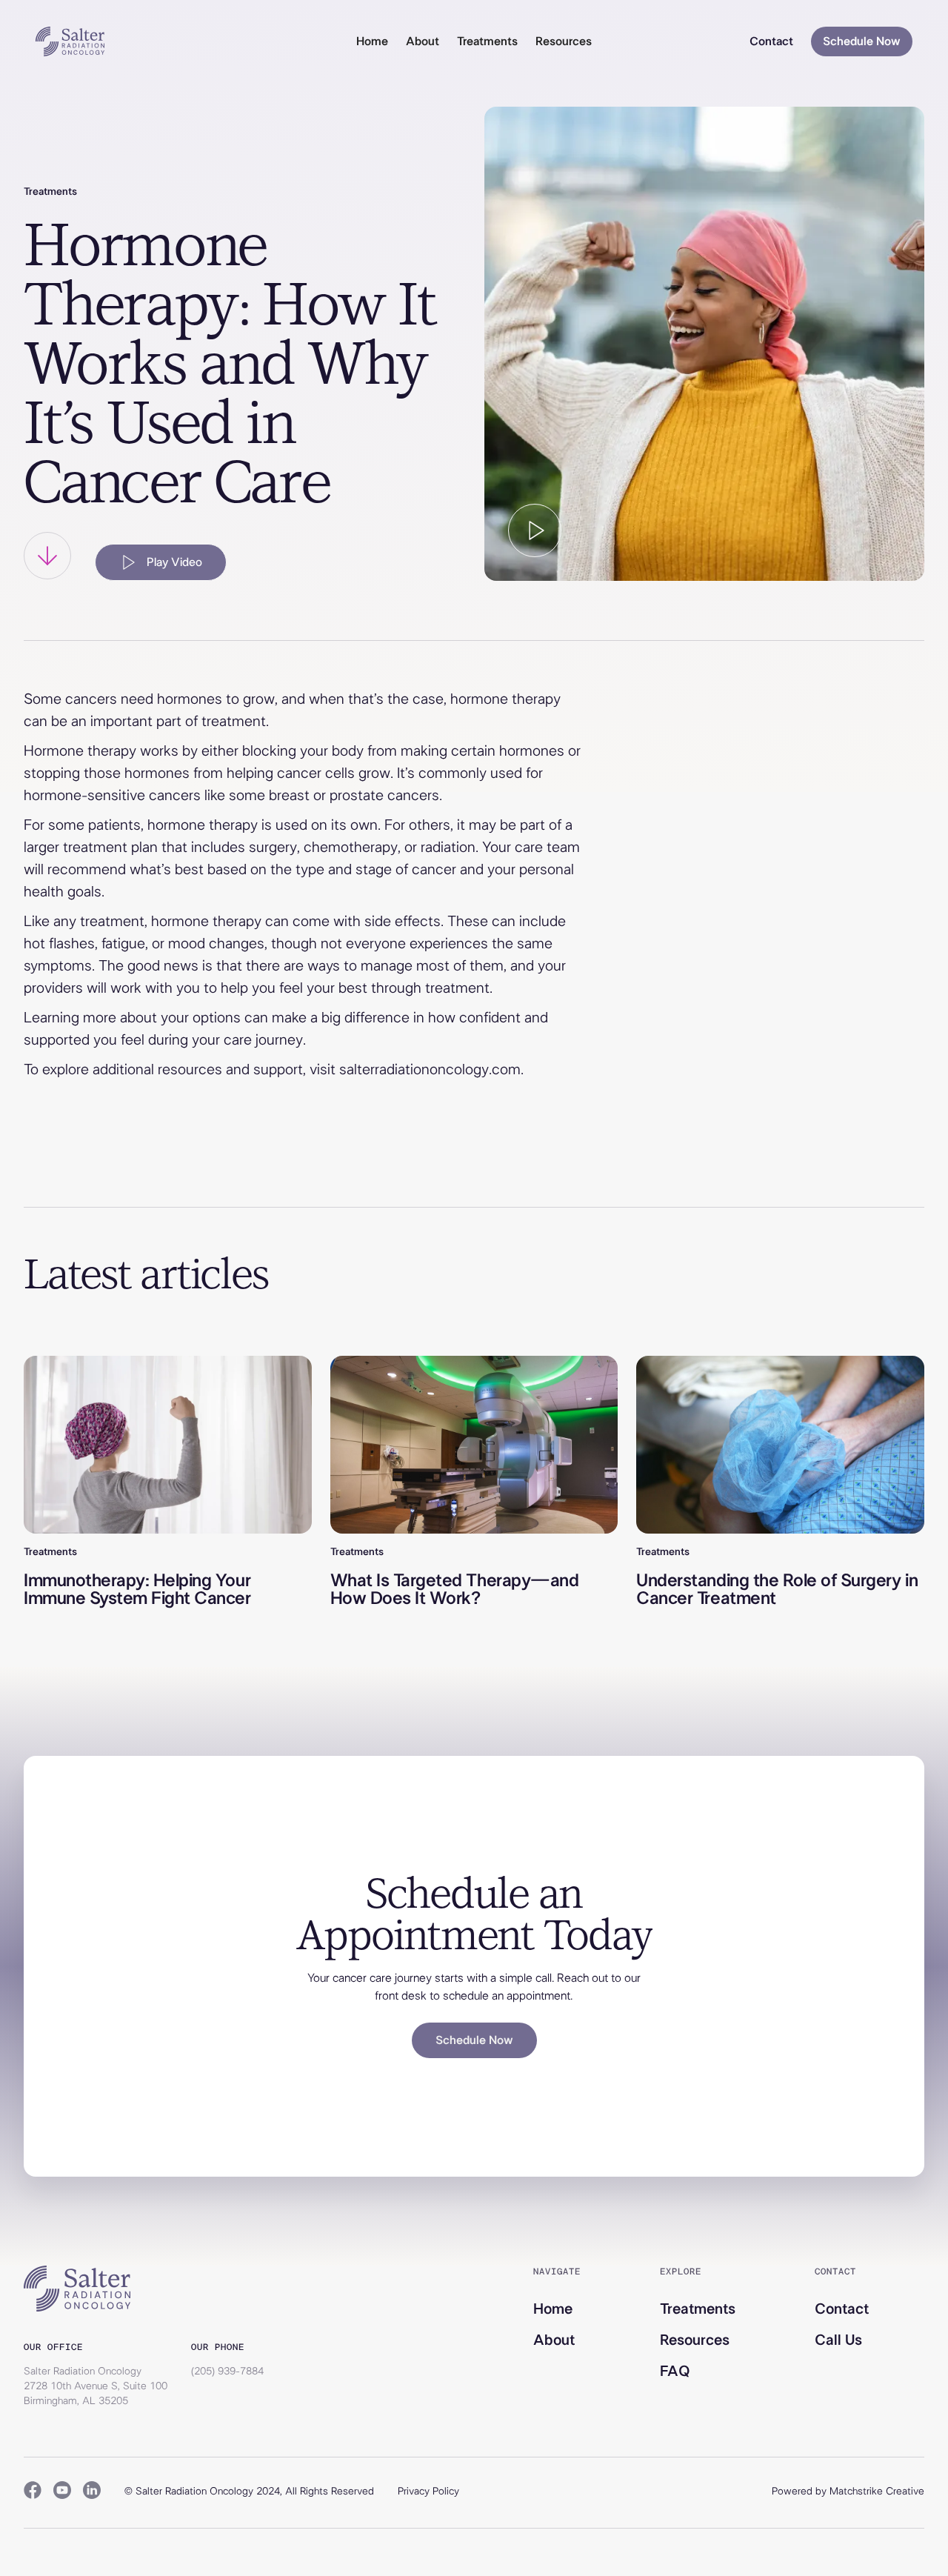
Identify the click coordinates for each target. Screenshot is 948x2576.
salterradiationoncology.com (430, 1070)
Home (372, 41)
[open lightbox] (535, 530)
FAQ (675, 2372)
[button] (487, 41)
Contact (771, 41)
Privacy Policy (428, 2492)
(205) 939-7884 (227, 2372)
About (423, 41)
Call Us (838, 2340)
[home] (70, 41)
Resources (695, 2340)
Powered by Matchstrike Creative (848, 2492)
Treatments (698, 2309)
